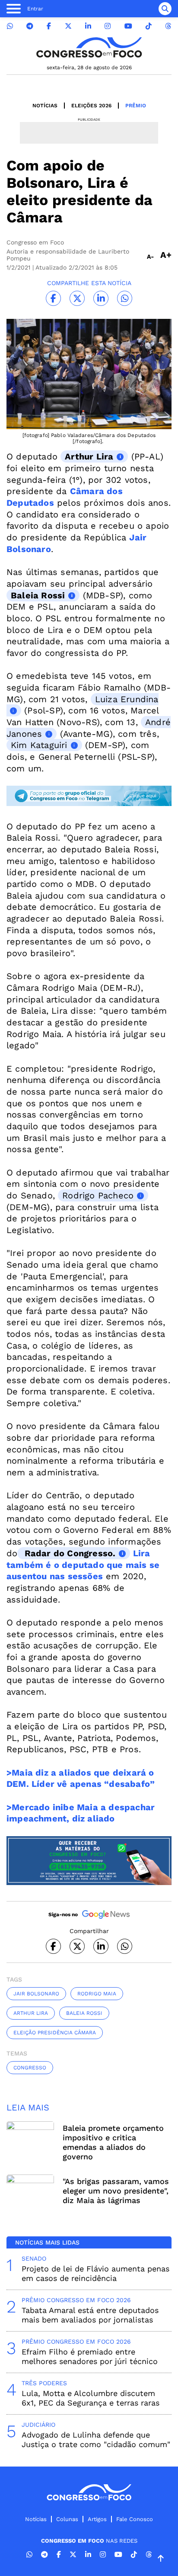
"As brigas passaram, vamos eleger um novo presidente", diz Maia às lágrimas (116, 2191)
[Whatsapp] (10, 26)
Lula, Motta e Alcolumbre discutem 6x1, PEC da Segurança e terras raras (91, 2398)
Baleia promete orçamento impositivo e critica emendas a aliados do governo (113, 2142)
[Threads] (168, 26)
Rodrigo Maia (97, 1994)
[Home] (89, 47)
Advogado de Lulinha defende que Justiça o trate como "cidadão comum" (96, 2439)
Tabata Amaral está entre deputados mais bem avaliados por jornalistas (90, 2315)
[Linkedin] (88, 26)
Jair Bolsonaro (36, 1994)
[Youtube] (128, 26)
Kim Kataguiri (39, 745)
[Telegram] (30, 26)
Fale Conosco (135, 2519)
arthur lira (31, 2013)
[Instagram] (108, 26)
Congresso (30, 2068)
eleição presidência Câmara (55, 2033)
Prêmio (136, 106)
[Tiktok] (149, 26)
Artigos (97, 2519)
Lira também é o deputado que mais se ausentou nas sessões (83, 1565)
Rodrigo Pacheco (98, 1195)
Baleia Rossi (38, 595)
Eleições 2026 (91, 106)
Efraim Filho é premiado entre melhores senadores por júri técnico (90, 2356)
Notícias (45, 106)
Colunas (67, 2519)
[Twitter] (68, 26)
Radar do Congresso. (68, 1553)
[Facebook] (49, 26)
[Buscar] (165, 9)
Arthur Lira (89, 456)
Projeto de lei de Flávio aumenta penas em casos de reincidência (95, 2273)
